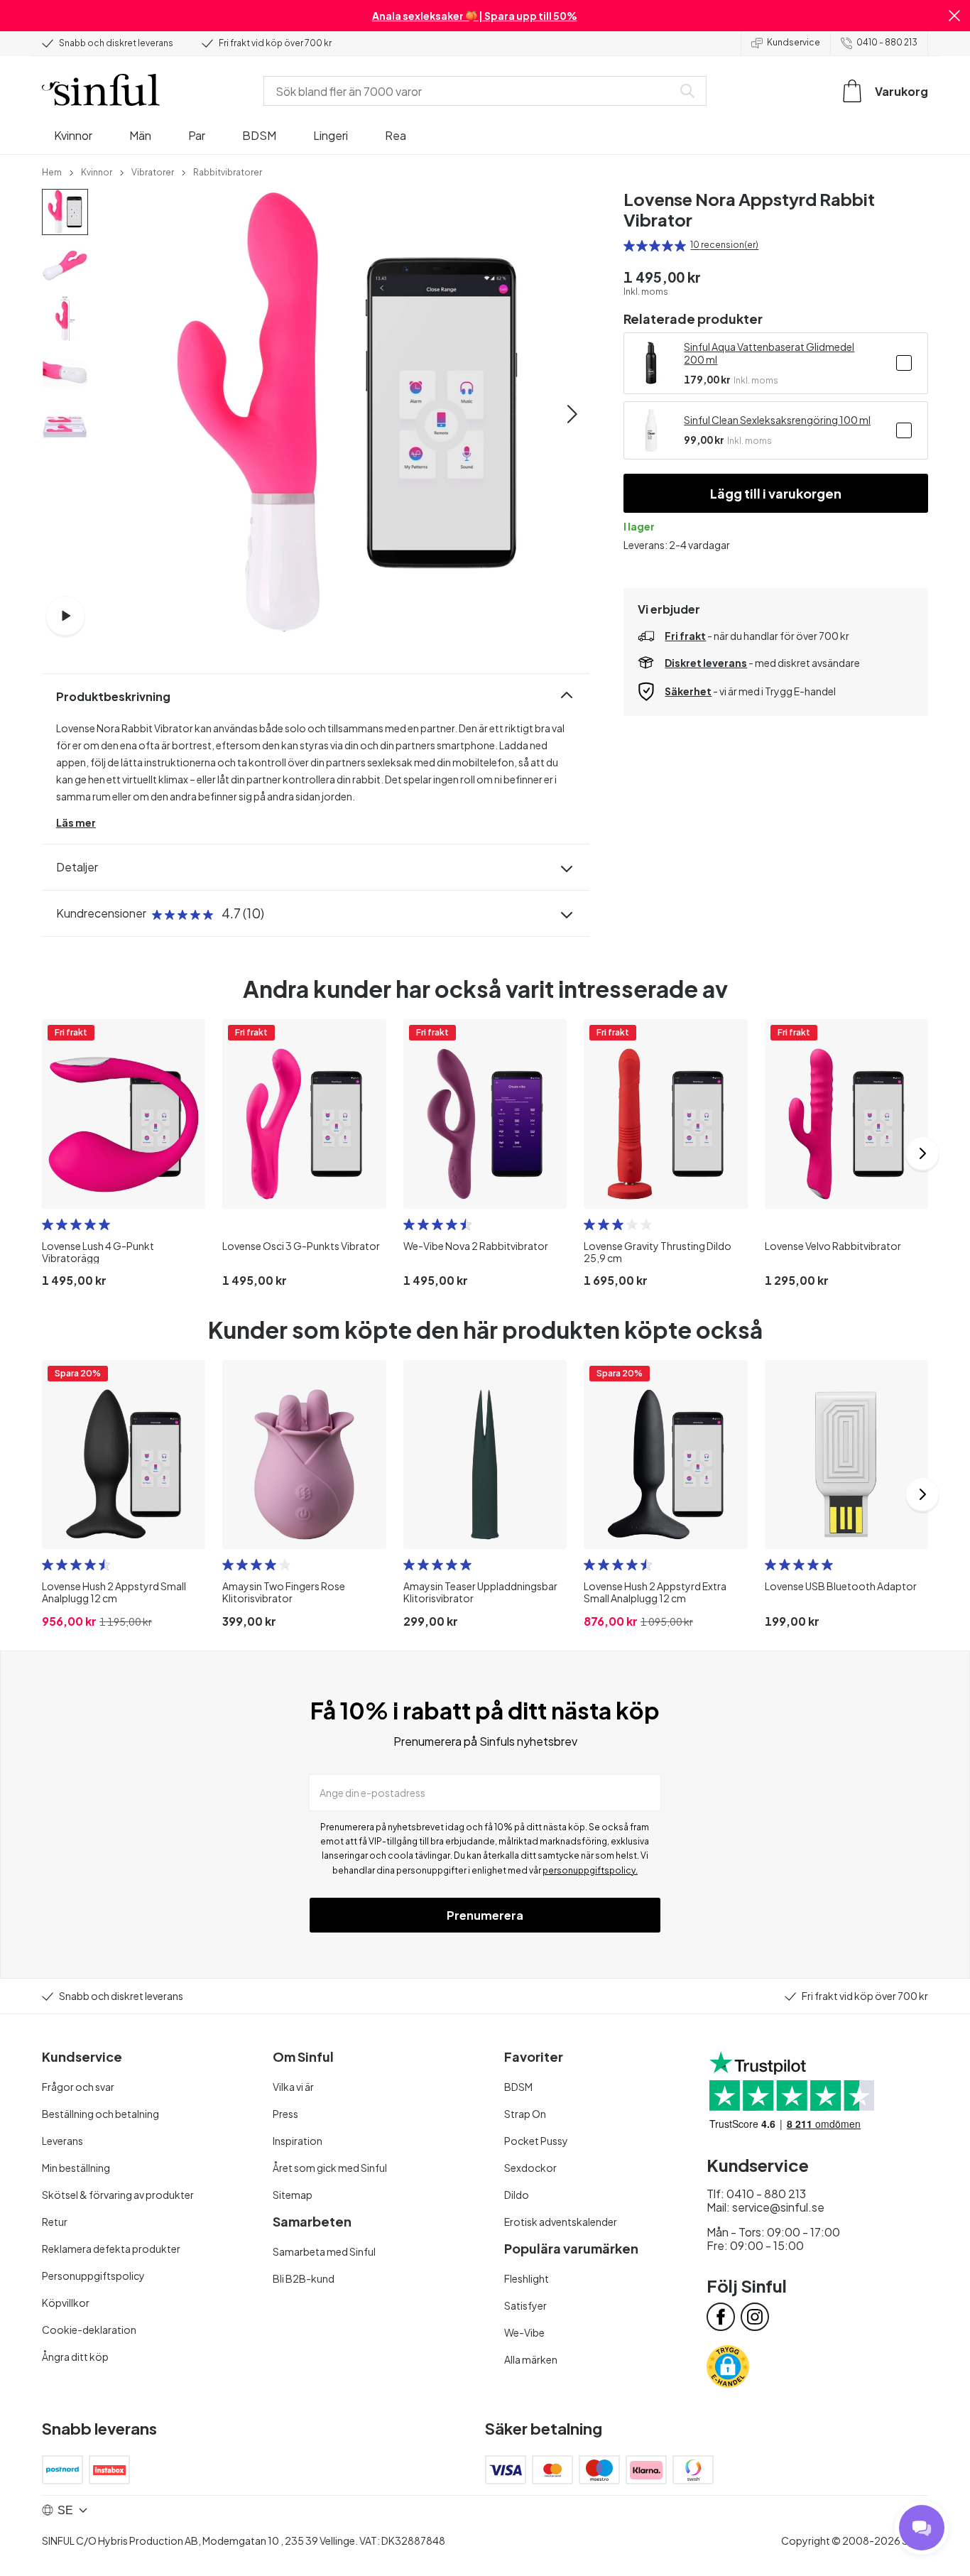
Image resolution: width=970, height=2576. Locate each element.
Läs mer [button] (76, 822)
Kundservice (794, 42)
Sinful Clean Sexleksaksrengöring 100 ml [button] (777, 420)
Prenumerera (485, 1915)
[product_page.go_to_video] (65, 616)
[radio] (629, 246)
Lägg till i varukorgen (776, 493)
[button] (954, 16)
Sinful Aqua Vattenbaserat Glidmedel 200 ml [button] (769, 353)
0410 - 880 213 (887, 42)
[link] (52, 171)
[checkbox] (904, 363)
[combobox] (471, 91)
